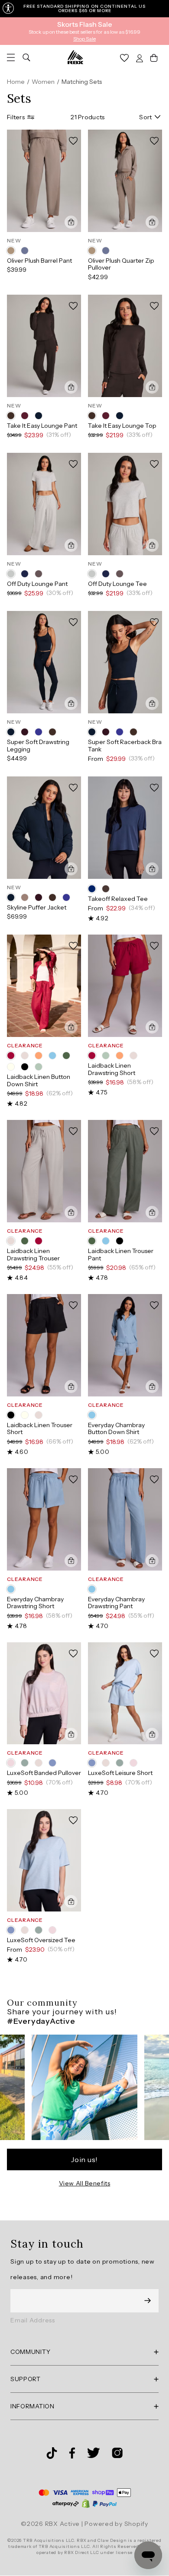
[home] (75, 57)
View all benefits (85, 2183)
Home (16, 82)
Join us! (84, 2159)
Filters (16, 117)
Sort (145, 117)
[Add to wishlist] (73, 141)
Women (43, 82)
